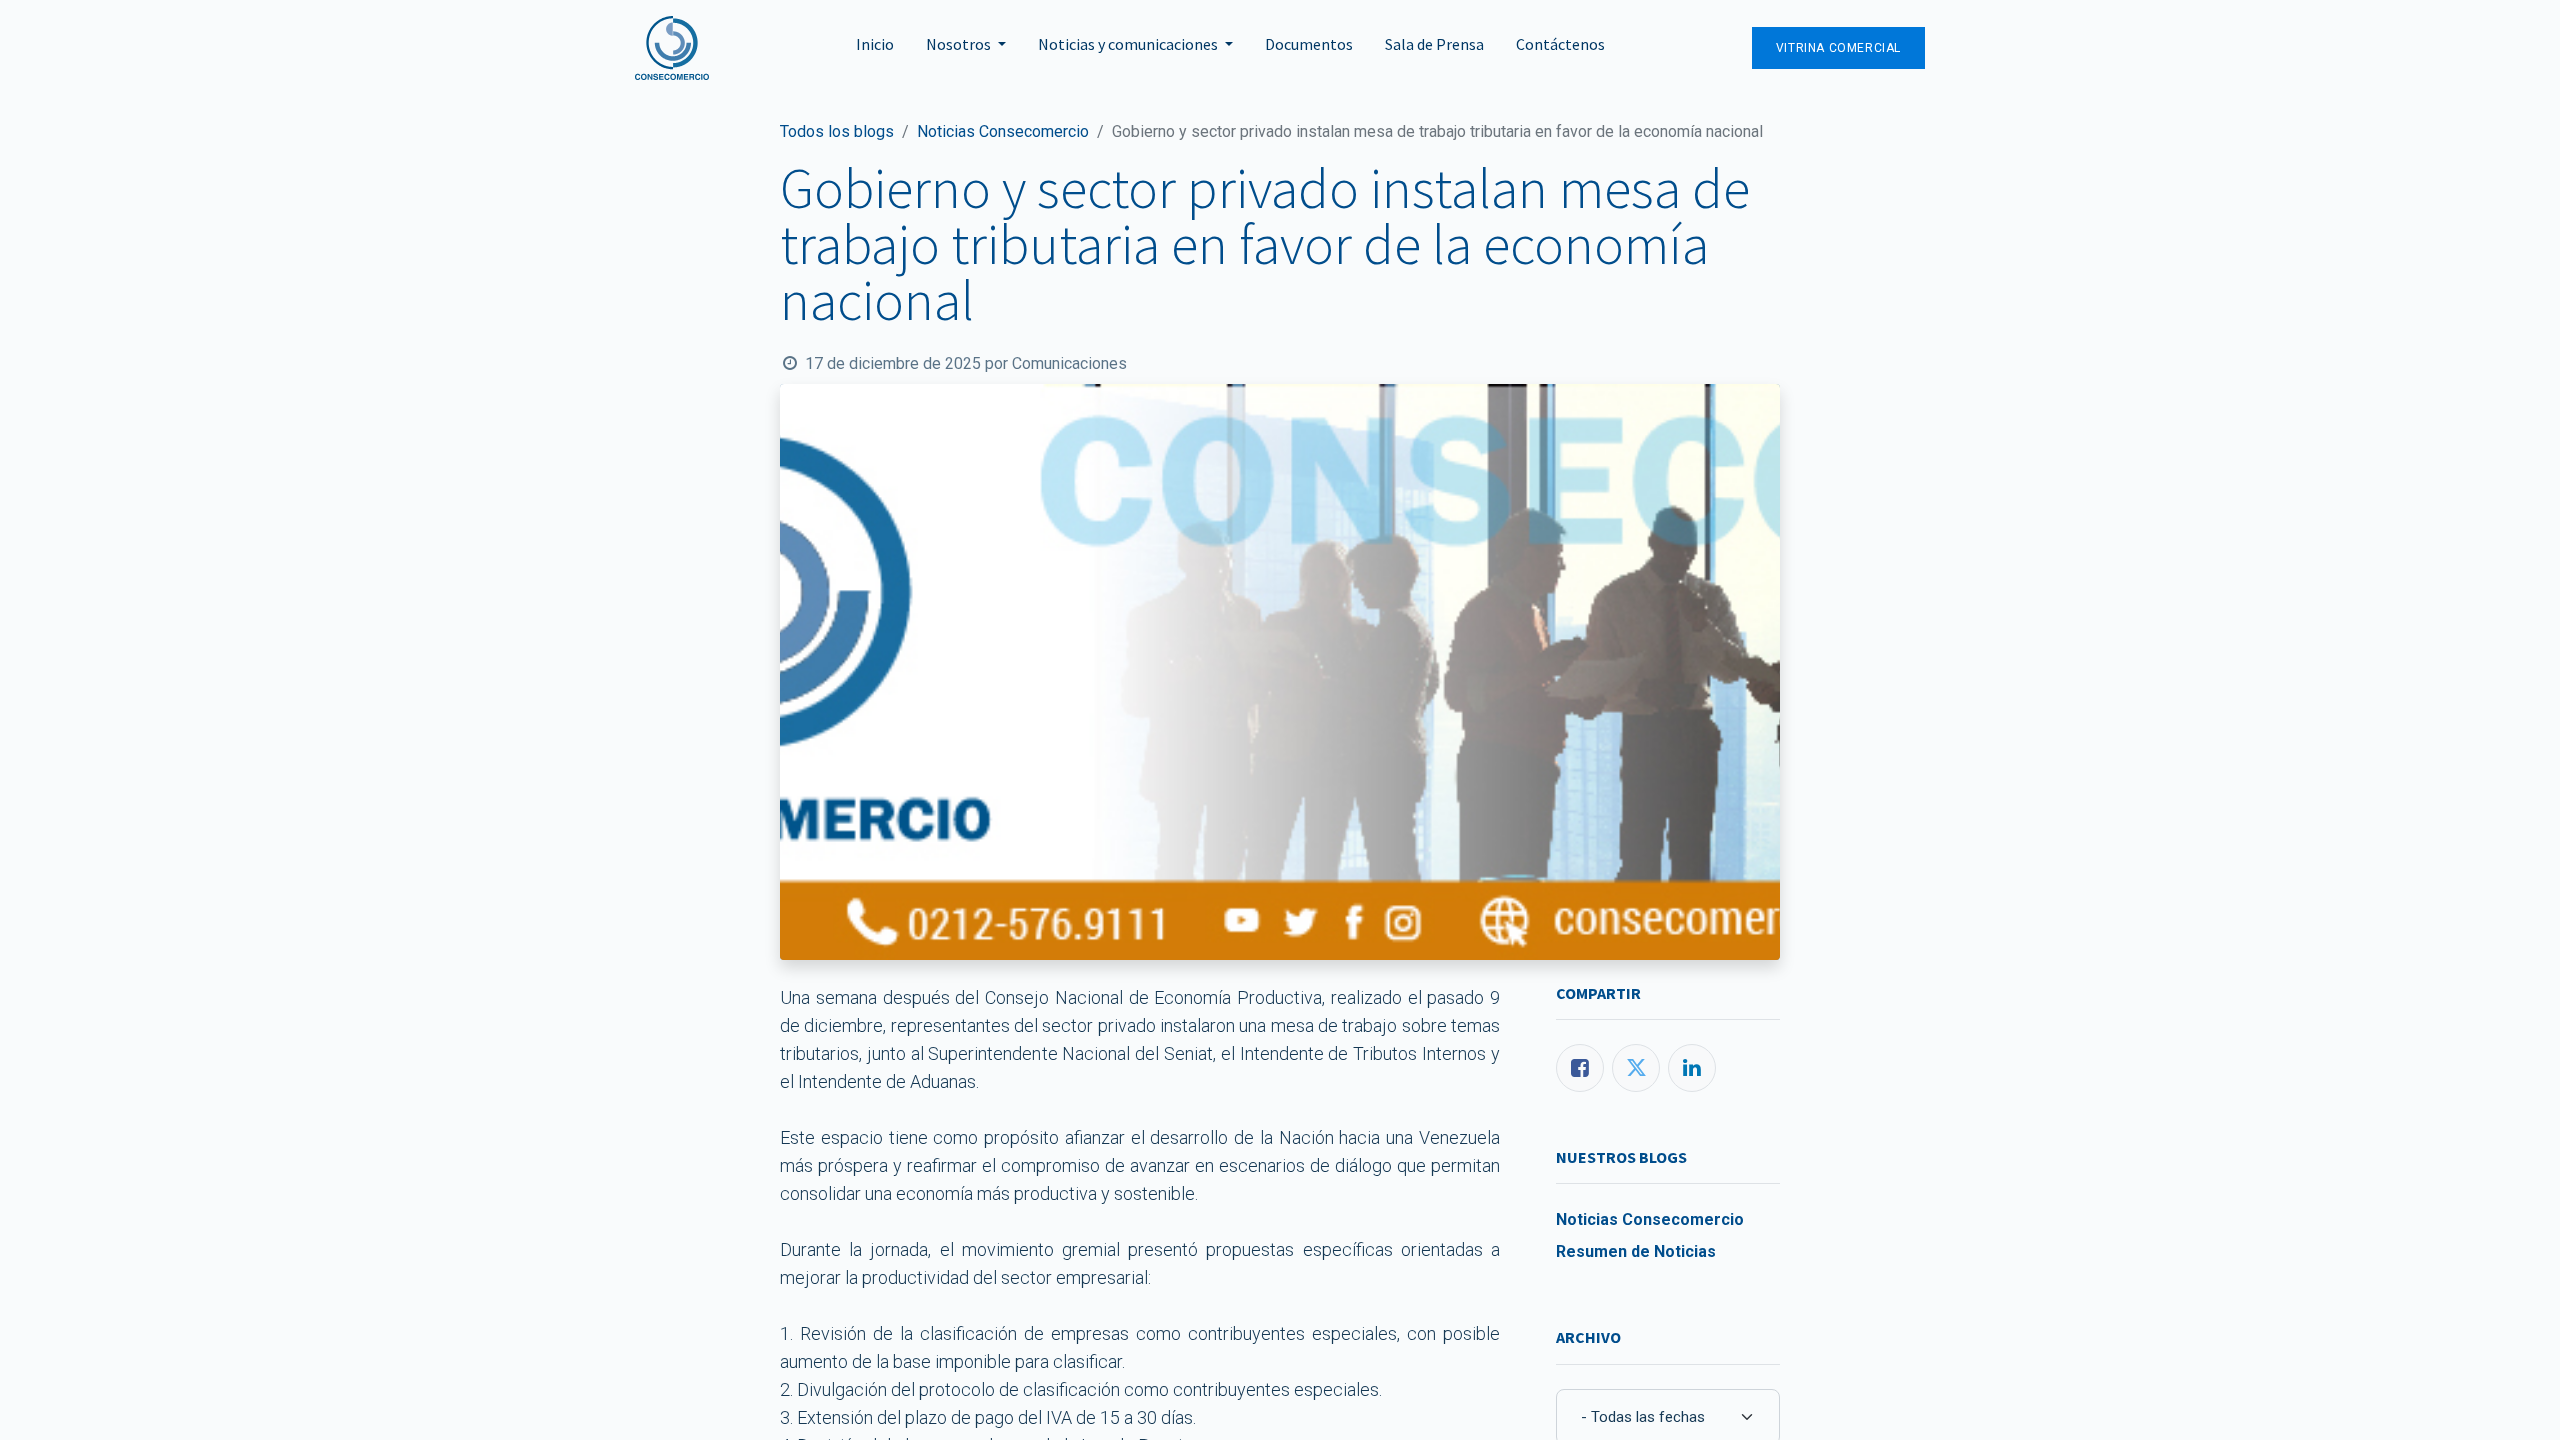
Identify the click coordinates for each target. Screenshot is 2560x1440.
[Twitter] (1636, 1068)
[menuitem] (875, 48)
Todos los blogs (837, 131)
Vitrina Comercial (1838, 48)
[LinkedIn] (1692, 1068)
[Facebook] (1580, 1068)
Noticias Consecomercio (1003, 131)
